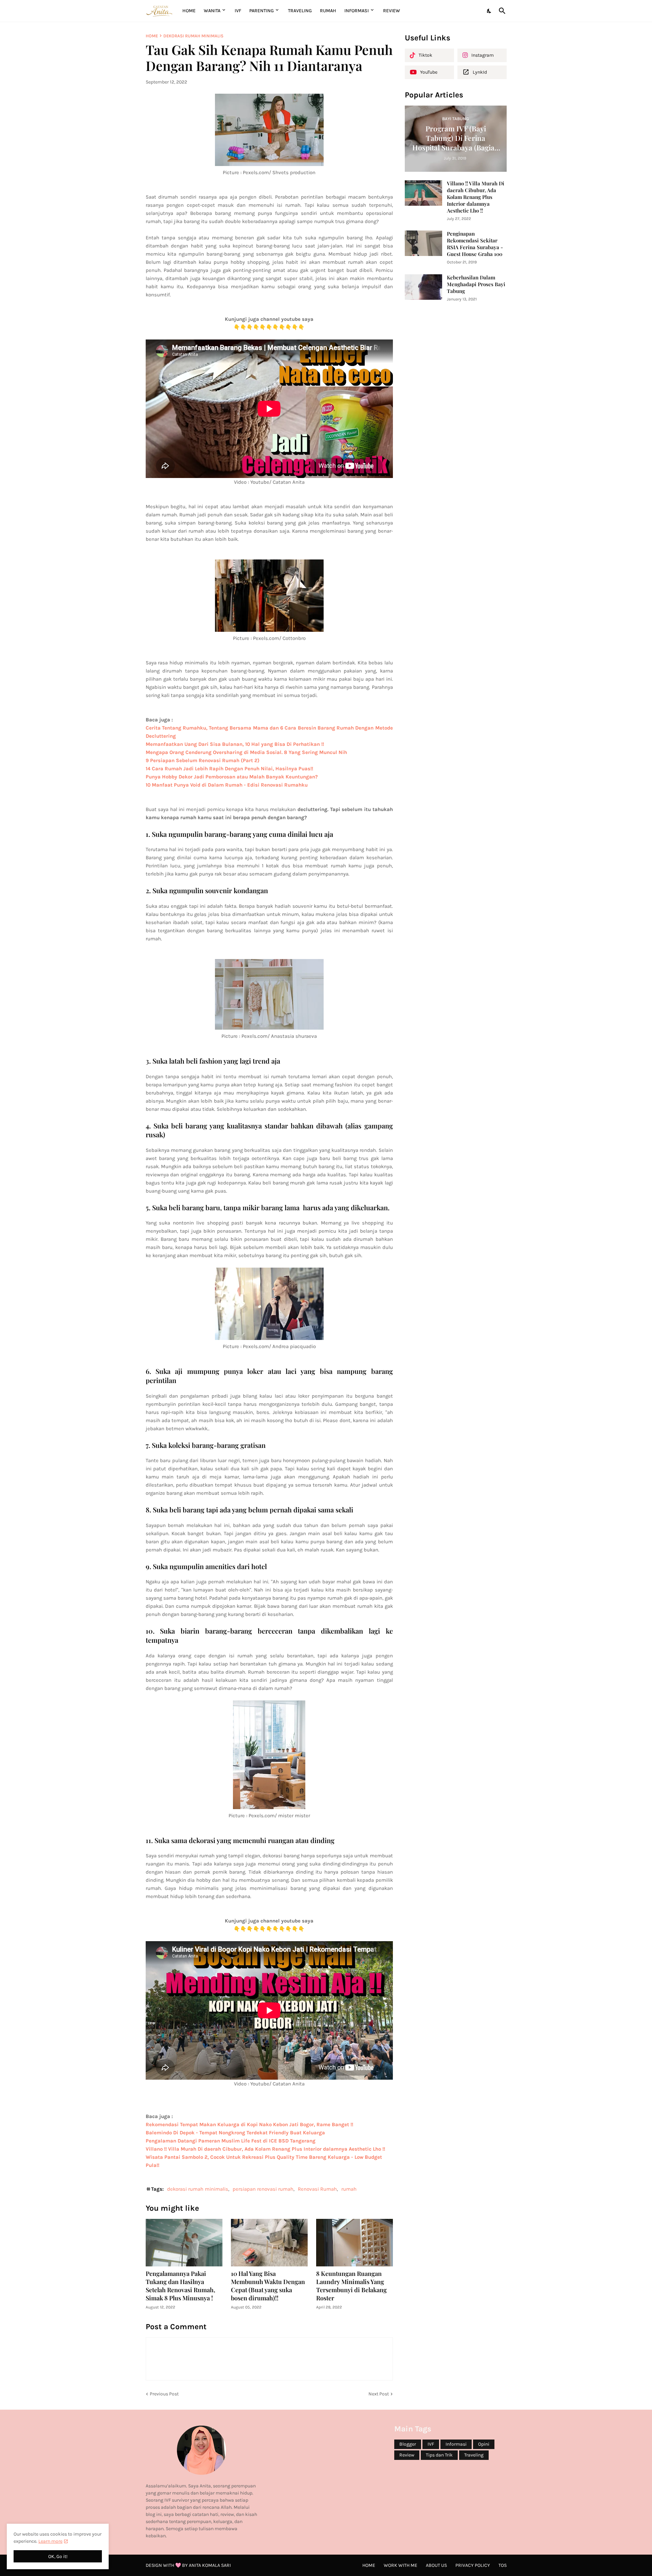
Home (189, 11)
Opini (484, 2444)
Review (407, 2455)
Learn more (50, 2541)
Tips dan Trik (439, 2455)
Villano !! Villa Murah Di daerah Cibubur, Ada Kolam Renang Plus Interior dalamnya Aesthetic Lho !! (476, 197)
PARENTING (261, 11)
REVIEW (392, 11)
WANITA (212, 11)
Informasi (456, 2444)
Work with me (401, 2565)
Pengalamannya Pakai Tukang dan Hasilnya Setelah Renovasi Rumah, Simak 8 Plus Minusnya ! (180, 2286)
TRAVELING (300, 11)
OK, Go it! (58, 2556)
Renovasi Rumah (317, 2189)
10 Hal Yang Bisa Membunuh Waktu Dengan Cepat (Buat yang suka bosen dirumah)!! (268, 2286)
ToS (503, 2565)
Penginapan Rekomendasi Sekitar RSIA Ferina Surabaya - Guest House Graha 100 (475, 244)
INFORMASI (357, 11)
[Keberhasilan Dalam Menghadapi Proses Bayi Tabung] (423, 287)
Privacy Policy (473, 2565)
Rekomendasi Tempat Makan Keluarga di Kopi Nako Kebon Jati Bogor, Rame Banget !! (249, 2124)
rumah (349, 2189)
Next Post (379, 2394)
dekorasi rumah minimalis (193, 36)
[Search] (501, 11)
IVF (238, 11)
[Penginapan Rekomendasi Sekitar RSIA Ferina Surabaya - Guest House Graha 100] (423, 243)
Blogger (408, 2444)
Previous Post (164, 2394)
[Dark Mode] (489, 11)
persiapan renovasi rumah (263, 2189)
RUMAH (328, 11)
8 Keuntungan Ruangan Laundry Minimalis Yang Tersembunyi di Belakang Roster (351, 2286)
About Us (436, 2565)
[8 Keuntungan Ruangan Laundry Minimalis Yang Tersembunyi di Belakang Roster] (355, 2243)
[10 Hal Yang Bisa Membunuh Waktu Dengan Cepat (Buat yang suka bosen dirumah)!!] (269, 2243)
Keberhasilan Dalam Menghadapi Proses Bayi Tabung (476, 284)
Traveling (474, 2455)
